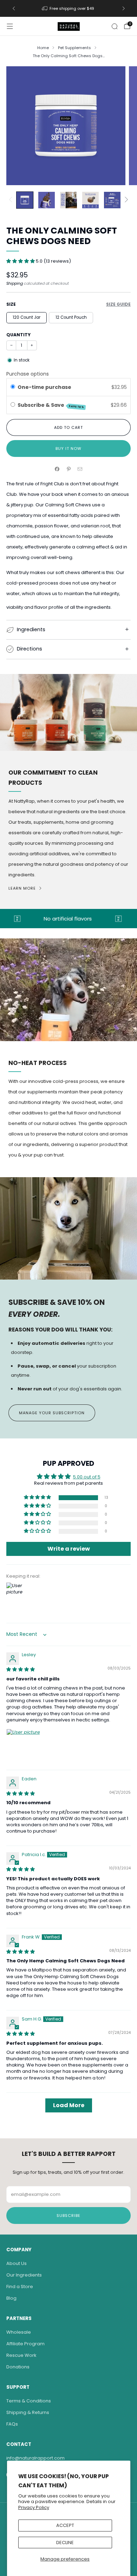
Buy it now (68, 449)
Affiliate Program (25, 2344)
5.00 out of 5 (87, 1477)
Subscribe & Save (51, 405)
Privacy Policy (34, 2507)
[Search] (115, 26)
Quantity (18, 335)
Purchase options (28, 374)
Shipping (15, 283)
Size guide (118, 304)
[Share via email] (80, 469)
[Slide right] (125, 200)
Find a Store (20, 2287)
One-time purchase (44, 387)
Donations (18, 2367)
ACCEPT (65, 2525)
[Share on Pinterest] (68, 469)
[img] (21, 1669)
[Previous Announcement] (14, 8)
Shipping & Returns (28, 2412)
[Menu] (10, 26)
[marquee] (68, 919)
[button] (21, 261)
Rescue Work (21, 2355)
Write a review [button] (69, 1549)
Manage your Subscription (52, 1413)
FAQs (12, 2424)
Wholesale (19, 2332)
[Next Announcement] (124, 8)
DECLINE (65, 2543)
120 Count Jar (27, 317)
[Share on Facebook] (57, 469)
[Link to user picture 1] (23, 1746)
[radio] (13, 387)
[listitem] (69, 8)
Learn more (22, 888)
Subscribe (68, 2216)
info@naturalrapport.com (35, 2458)
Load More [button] (69, 2105)
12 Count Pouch (71, 317)
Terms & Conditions (29, 2401)
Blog (11, 2298)
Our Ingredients (24, 2275)
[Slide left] (12, 200)
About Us (17, 2263)
